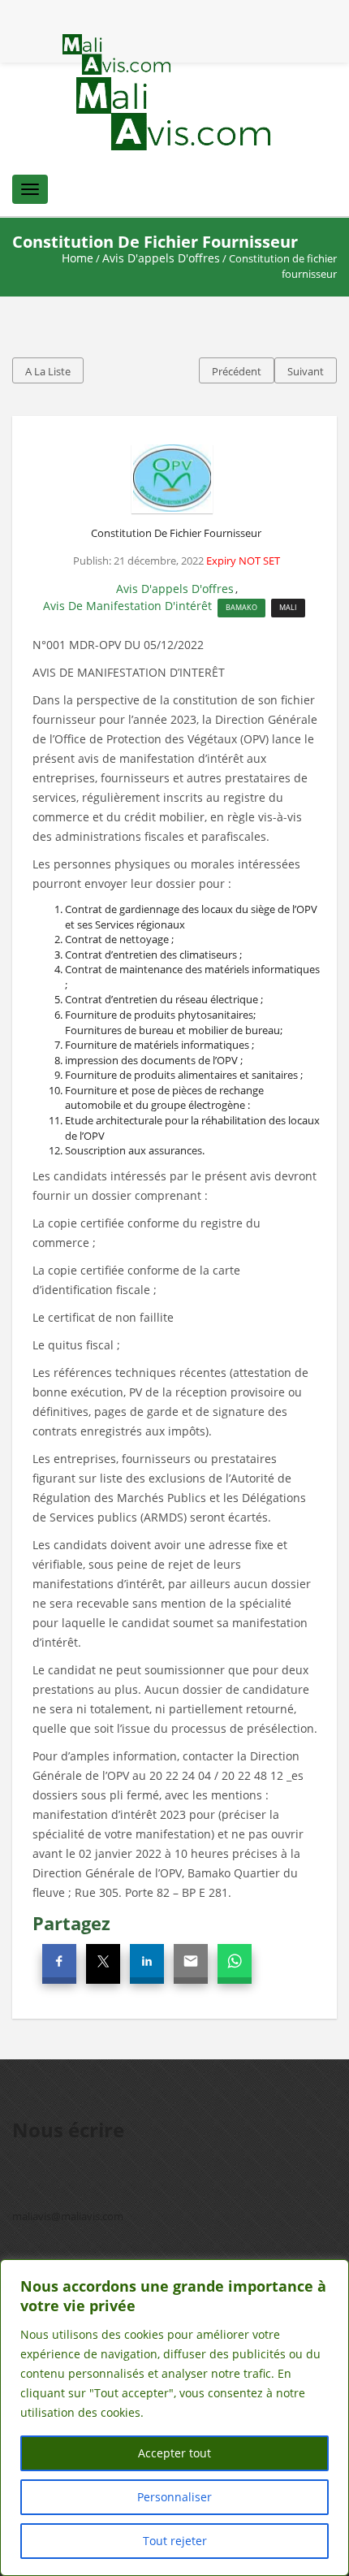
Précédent (237, 371)
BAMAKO (241, 607)
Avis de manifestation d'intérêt (127, 606)
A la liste (48, 371)
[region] (174, 2418)
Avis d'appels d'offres (161, 258)
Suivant (306, 371)
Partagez (71, 1923)
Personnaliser (174, 2497)
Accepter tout (174, 2453)
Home (78, 258)
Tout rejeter (175, 2541)
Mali (288, 607)
